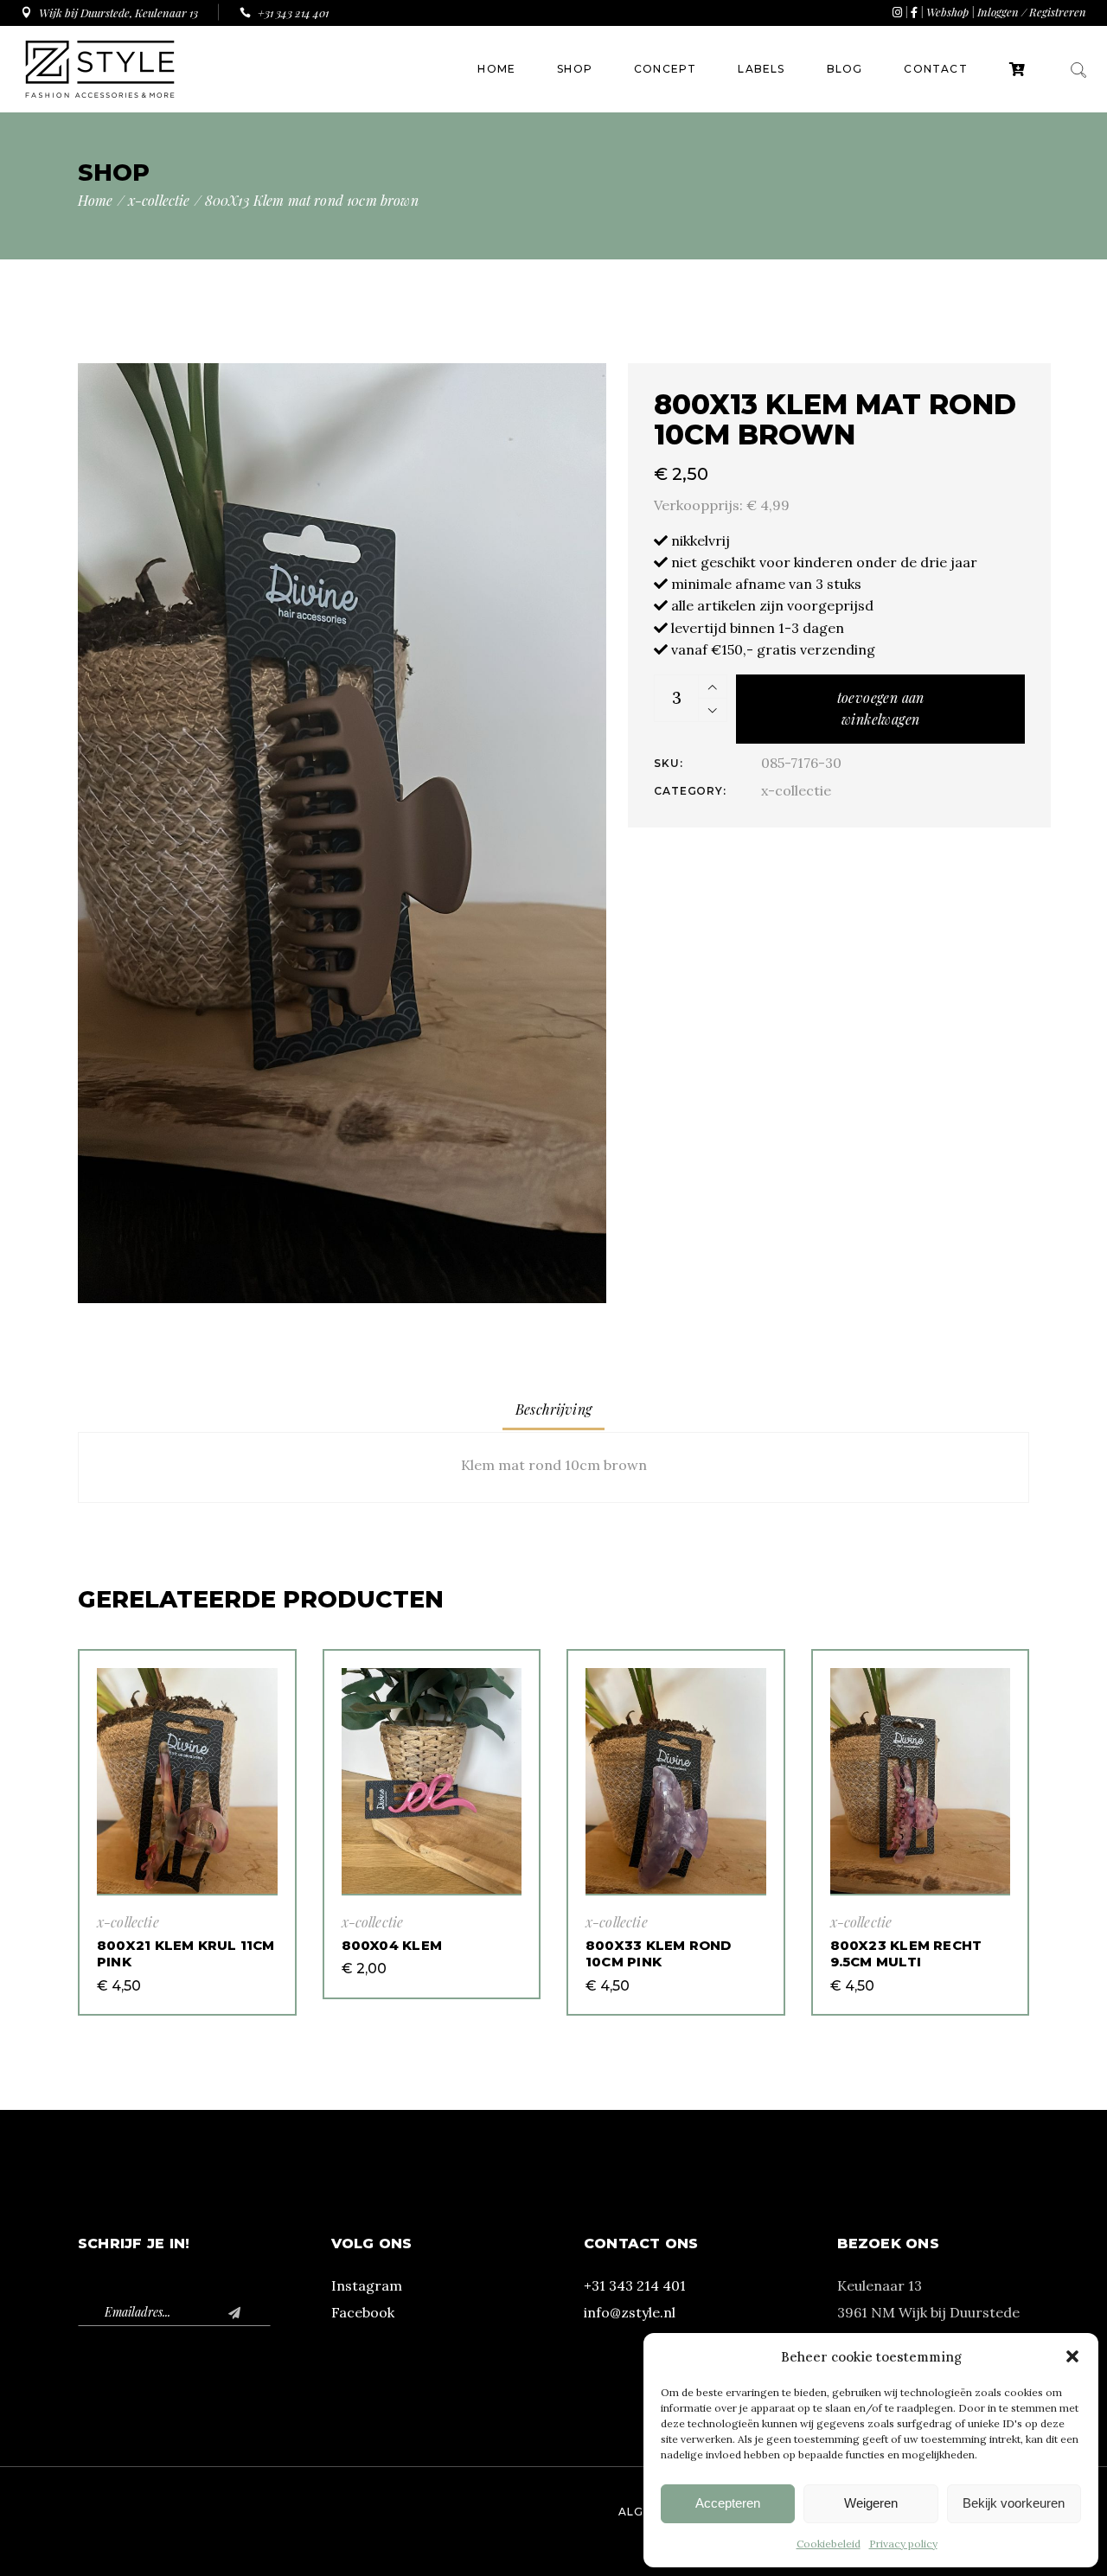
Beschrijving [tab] (553, 1409)
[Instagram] (897, 12)
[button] (1072, 2356)
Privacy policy (903, 2544)
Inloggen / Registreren (1032, 12)
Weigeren (871, 2503)
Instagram (367, 2285)
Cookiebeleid (829, 2544)
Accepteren (728, 2503)
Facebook (363, 2312)
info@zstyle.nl (630, 2312)
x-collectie (796, 790)
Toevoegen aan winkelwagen (881, 708)
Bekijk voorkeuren (1014, 2503)
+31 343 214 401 (635, 2285)
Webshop (947, 12)
